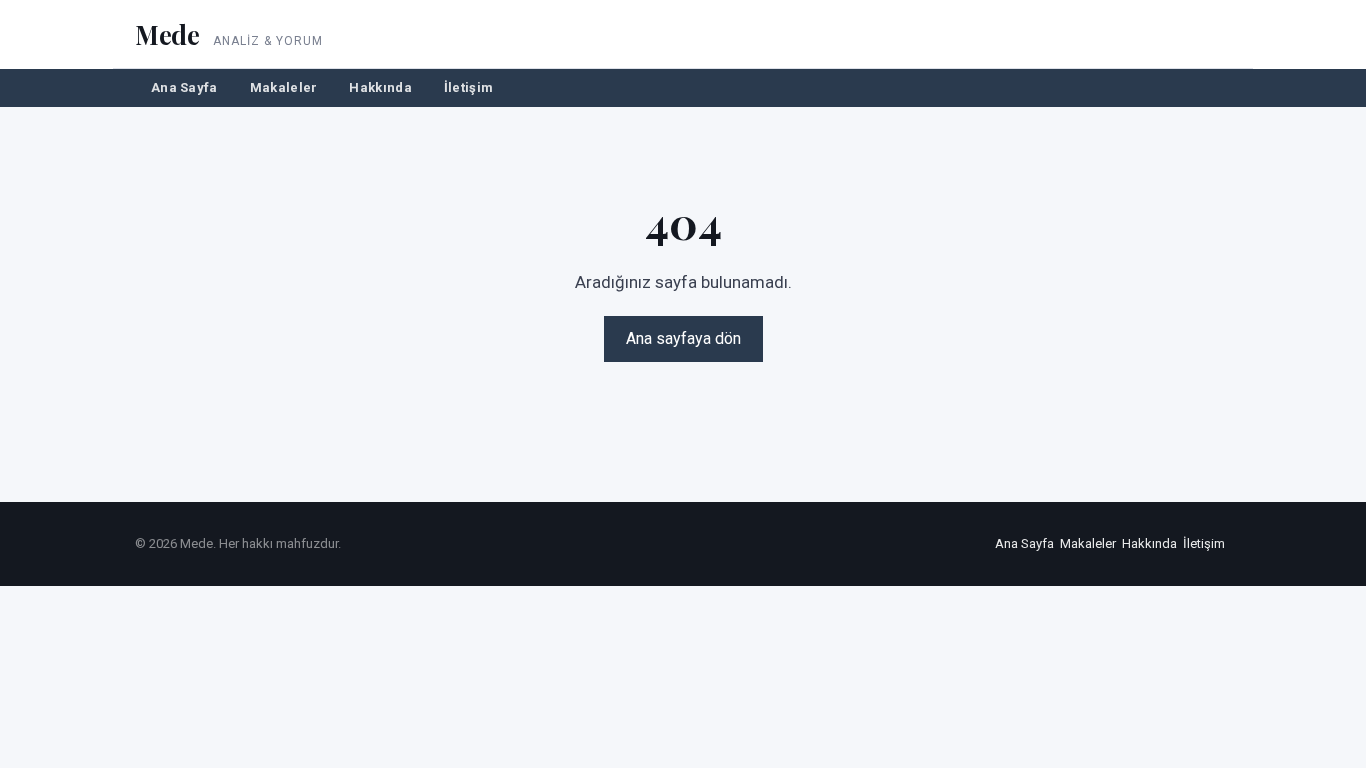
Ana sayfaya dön (683, 338)
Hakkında (380, 87)
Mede (167, 34)
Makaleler (284, 87)
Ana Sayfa (184, 87)
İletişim (468, 87)
